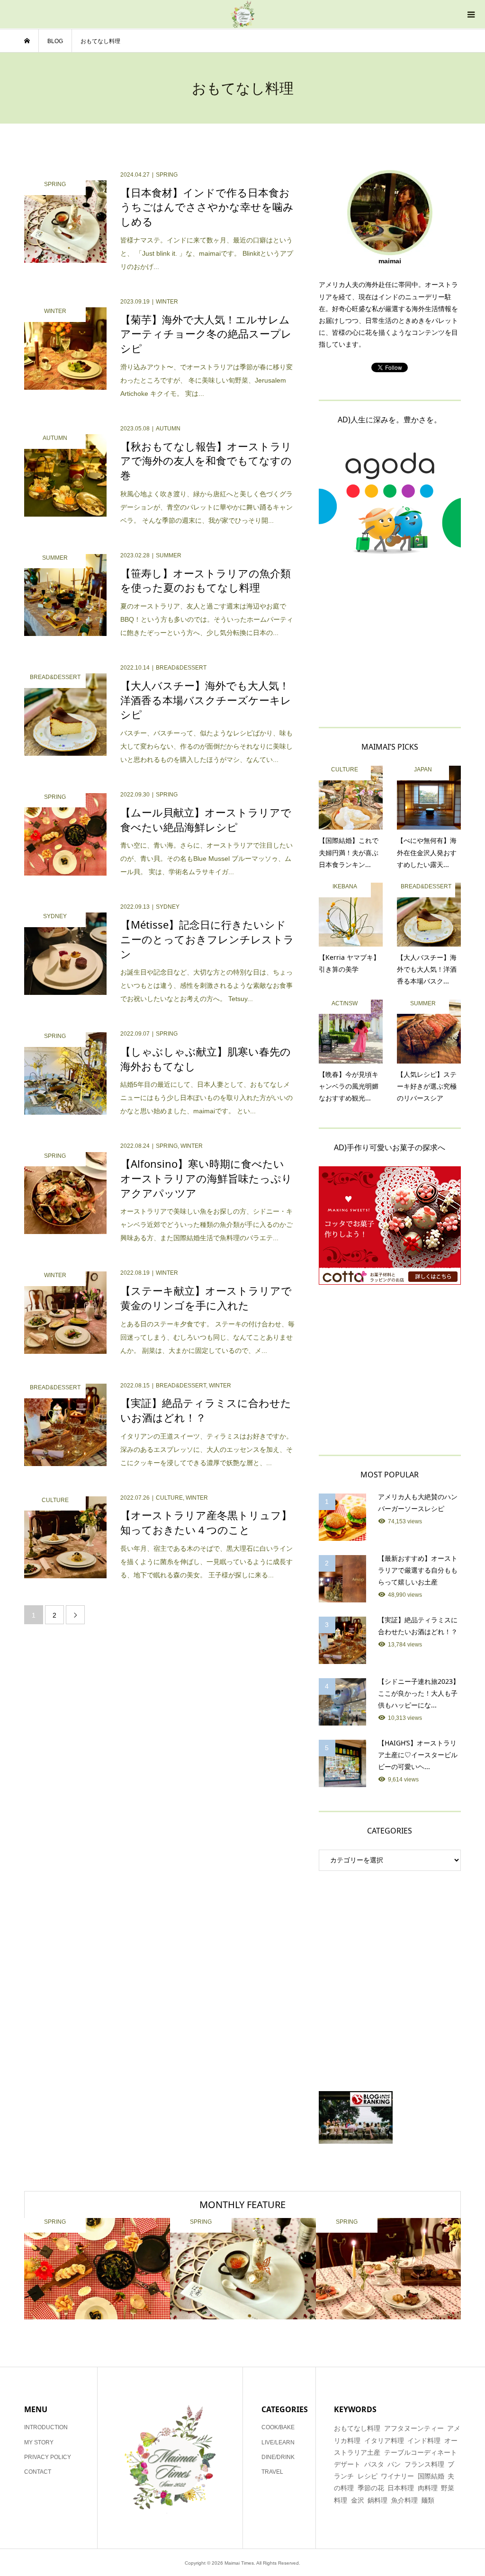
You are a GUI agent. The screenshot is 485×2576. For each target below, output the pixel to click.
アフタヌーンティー (414, 2428)
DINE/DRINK (278, 2457)
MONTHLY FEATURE (242, 2205)
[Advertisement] (390, 640)
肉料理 (428, 2488)
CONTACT (38, 2472)
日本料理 (401, 2488)
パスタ (374, 2464)
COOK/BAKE (278, 2427)
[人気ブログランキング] (390, 2117)
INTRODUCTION (46, 2427)
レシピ (368, 2476)
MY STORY (39, 2442)
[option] (97, 2269)
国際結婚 (431, 2476)
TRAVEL (272, 2472)
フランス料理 (424, 2464)
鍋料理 (377, 2500)
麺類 (428, 2500)
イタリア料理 (384, 2441)
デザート (347, 2464)
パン (394, 2464)
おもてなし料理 (357, 2428)
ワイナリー (397, 2476)
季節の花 (371, 2488)
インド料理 (424, 2441)
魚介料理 (404, 2500)
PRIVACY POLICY (48, 2457)
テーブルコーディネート (421, 2452)
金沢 (358, 2500)
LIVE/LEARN (278, 2442)
